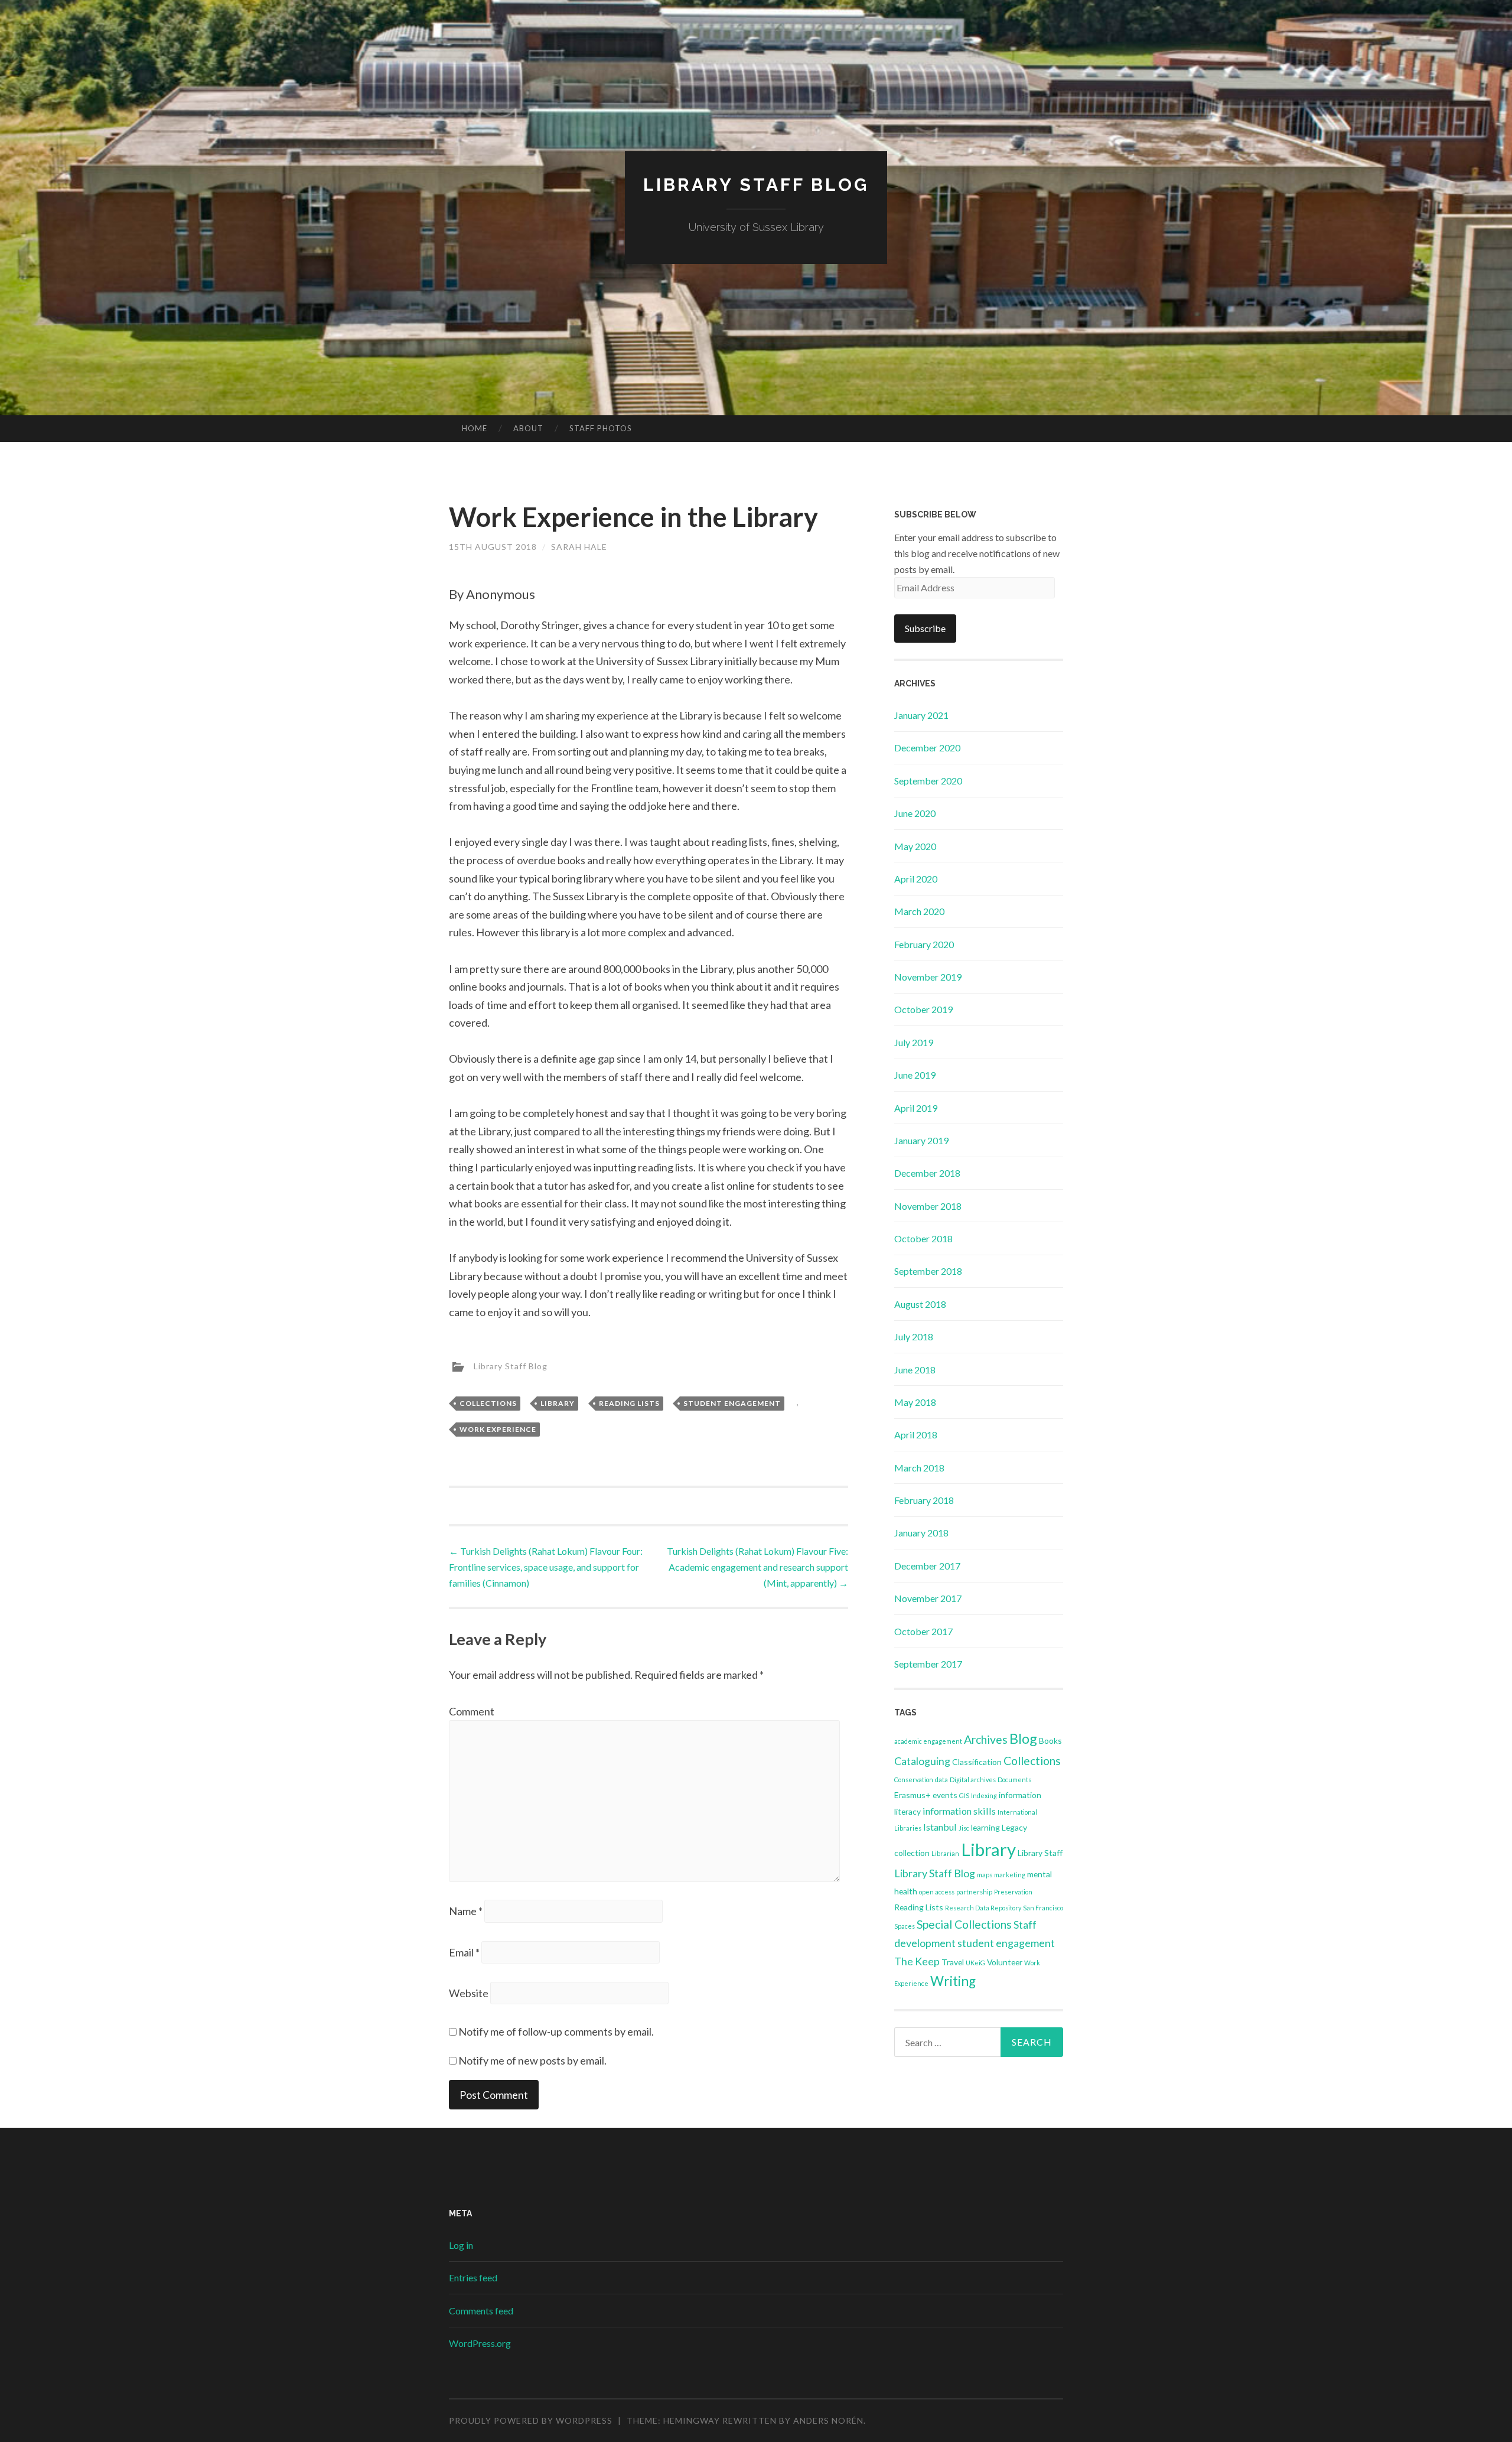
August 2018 (920, 1304)
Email (464, 1952)
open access (937, 1892)
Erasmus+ (913, 1795)
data (941, 1780)
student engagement (732, 1403)
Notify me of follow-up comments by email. (556, 2031)
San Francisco (1043, 1908)
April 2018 (916, 1435)
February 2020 (924, 944)
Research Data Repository (983, 1908)
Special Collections (964, 1924)
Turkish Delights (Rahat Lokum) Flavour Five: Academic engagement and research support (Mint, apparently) (757, 1567)
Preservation (1013, 1892)
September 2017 (928, 1664)
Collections (488, 1403)
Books (1050, 1741)
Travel (953, 1962)
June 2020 (915, 813)
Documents (1014, 1780)
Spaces (905, 1926)
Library (558, 1403)
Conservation (914, 1780)
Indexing (984, 1795)
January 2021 (921, 715)
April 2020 (916, 879)
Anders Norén (828, 2420)
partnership (974, 1892)
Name (466, 1911)
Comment (472, 1711)
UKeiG (975, 1963)
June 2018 (915, 1370)
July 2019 (914, 1042)
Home (475, 428)
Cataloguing (922, 1761)
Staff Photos (601, 428)
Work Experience (498, 1429)
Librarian (945, 1853)
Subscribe (925, 628)
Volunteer (1005, 1962)
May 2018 (915, 1402)
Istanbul (940, 1827)
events (945, 1795)
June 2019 (915, 1075)
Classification (977, 1762)
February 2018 (924, 1500)
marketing (1010, 1875)
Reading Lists (629, 1403)
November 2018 (928, 1206)
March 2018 (919, 1468)
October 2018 (923, 1238)
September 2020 (928, 781)
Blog (1023, 1738)
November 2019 (928, 977)
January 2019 (921, 1140)
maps (985, 1875)
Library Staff (1040, 1853)
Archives (986, 1739)
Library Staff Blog (756, 185)
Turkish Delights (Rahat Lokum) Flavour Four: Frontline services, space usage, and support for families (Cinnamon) (546, 1567)
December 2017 (927, 1566)
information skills (959, 1811)
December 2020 (927, 748)
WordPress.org (480, 2343)
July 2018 (914, 1336)
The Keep (917, 1961)
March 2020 (919, 911)
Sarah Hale (579, 547)
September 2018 (928, 1271)
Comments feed (481, 2311)
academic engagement (928, 1741)
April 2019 (916, 1108)
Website (469, 1993)
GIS (964, 1795)
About (528, 428)
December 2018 (927, 1173)
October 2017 (923, 1631)
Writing (953, 1981)
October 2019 (923, 1009)
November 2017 (928, 1598)
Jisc (964, 1828)
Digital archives (973, 1780)
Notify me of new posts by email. (532, 2060)
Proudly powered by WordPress (531, 2420)
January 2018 (921, 1533)
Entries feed (473, 2277)
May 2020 (915, 846)
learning (985, 1827)
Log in (461, 2245)
